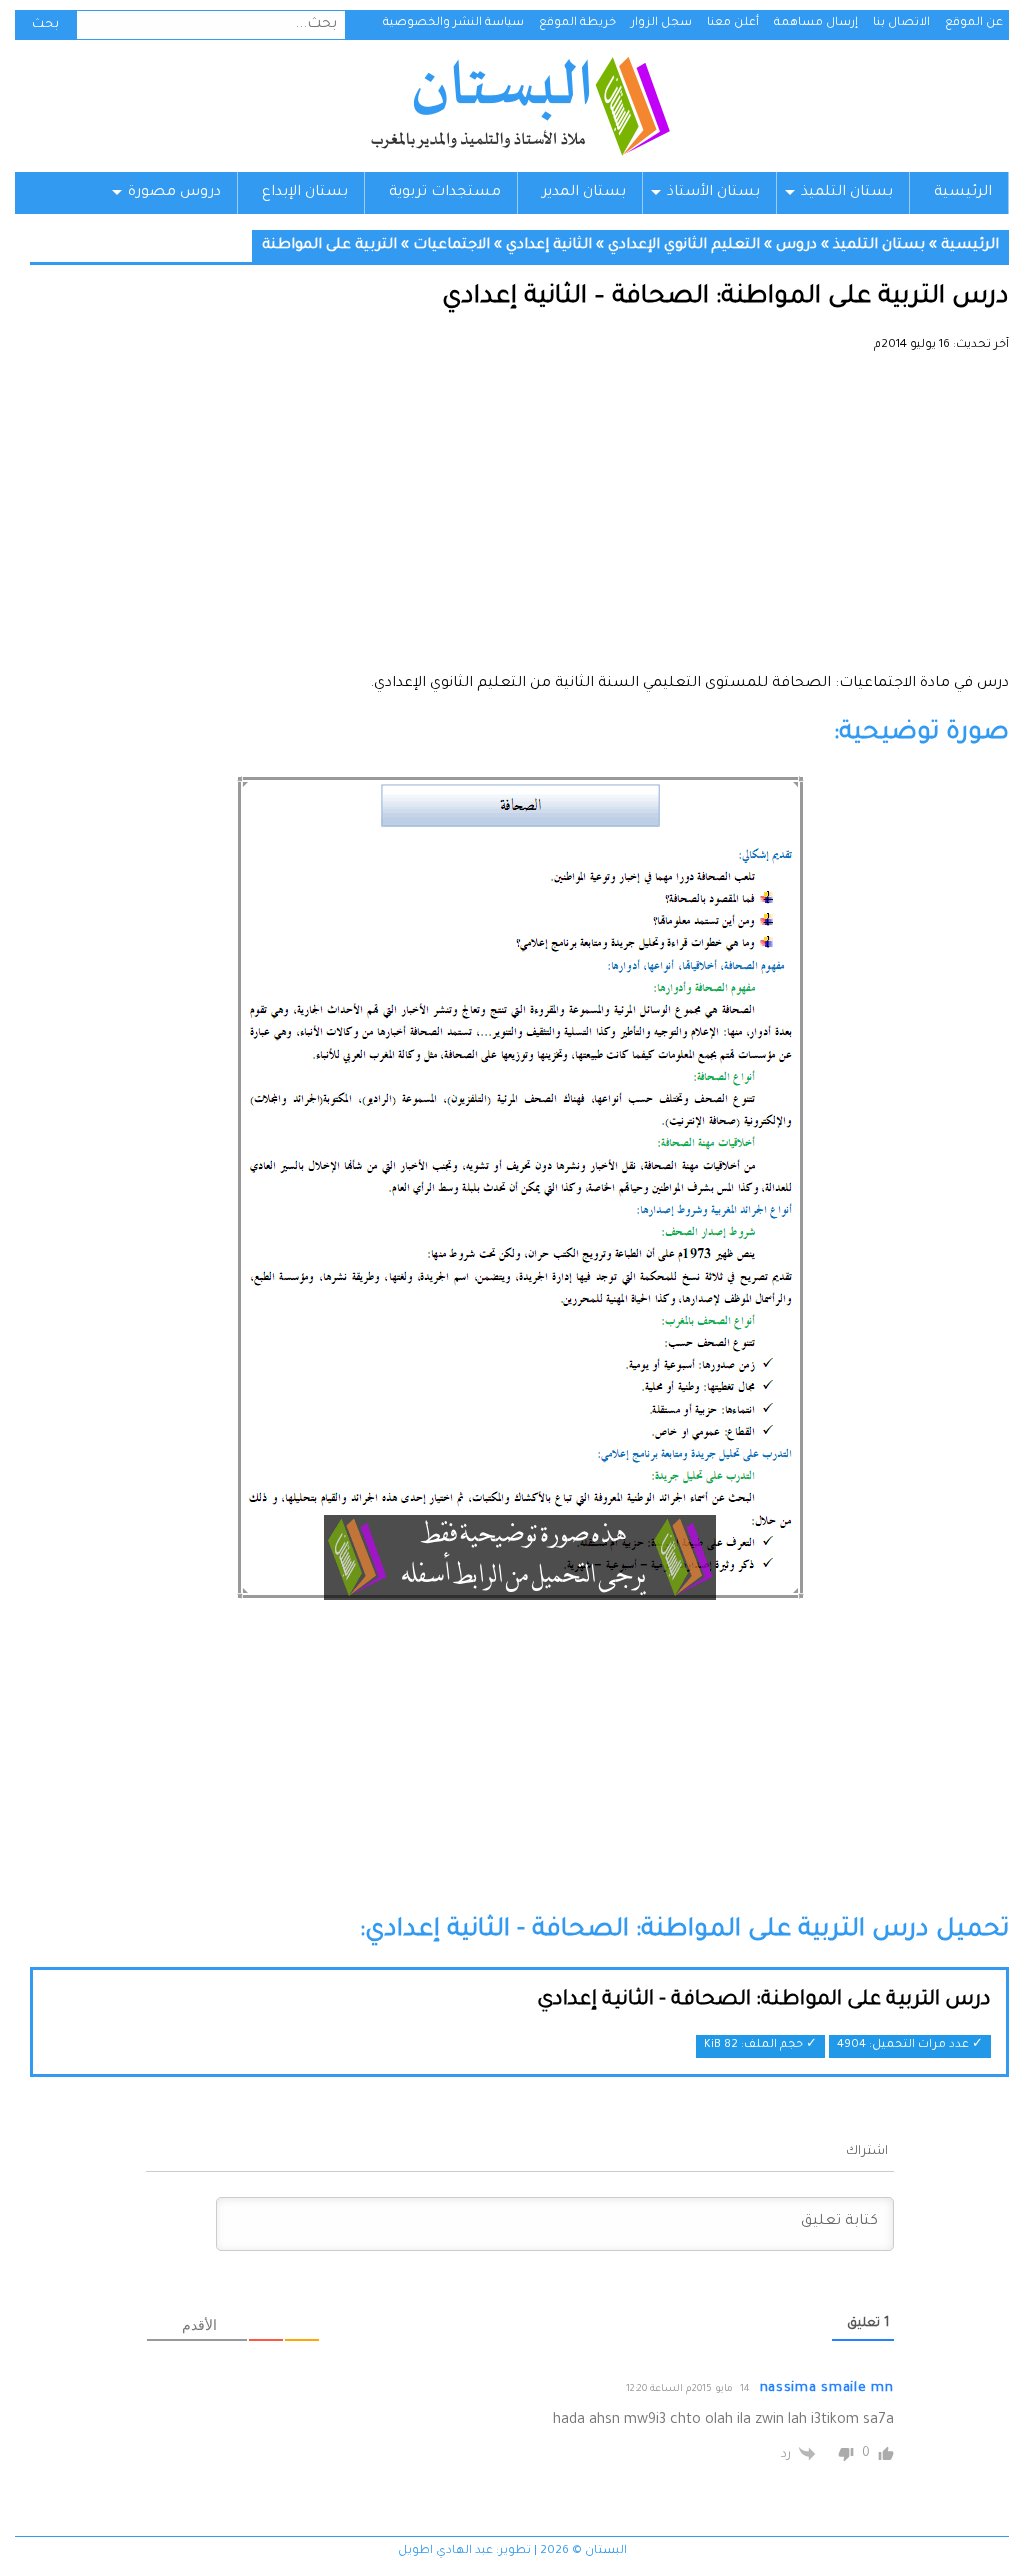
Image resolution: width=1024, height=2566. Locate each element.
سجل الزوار (661, 23)
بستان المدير (584, 193)
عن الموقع (974, 23)
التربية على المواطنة (329, 246)
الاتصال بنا (901, 23)
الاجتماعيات (451, 246)
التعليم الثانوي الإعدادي (684, 246)
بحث (45, 25)
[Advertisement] (519, 520)
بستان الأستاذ (713, 193)
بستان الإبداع (305, 193)
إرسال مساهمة (816, 23)
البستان (519, 106)
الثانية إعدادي (549, 246)
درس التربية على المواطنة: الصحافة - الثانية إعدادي (764, 2001)
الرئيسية (963, 193)
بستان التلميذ (847, 193)
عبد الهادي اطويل (445, 2551)
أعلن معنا (733, 23)
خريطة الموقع (577, 23)
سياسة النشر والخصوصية (453, 23)
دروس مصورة (174, 193)
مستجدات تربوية (445, 193)
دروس (796, 246)
